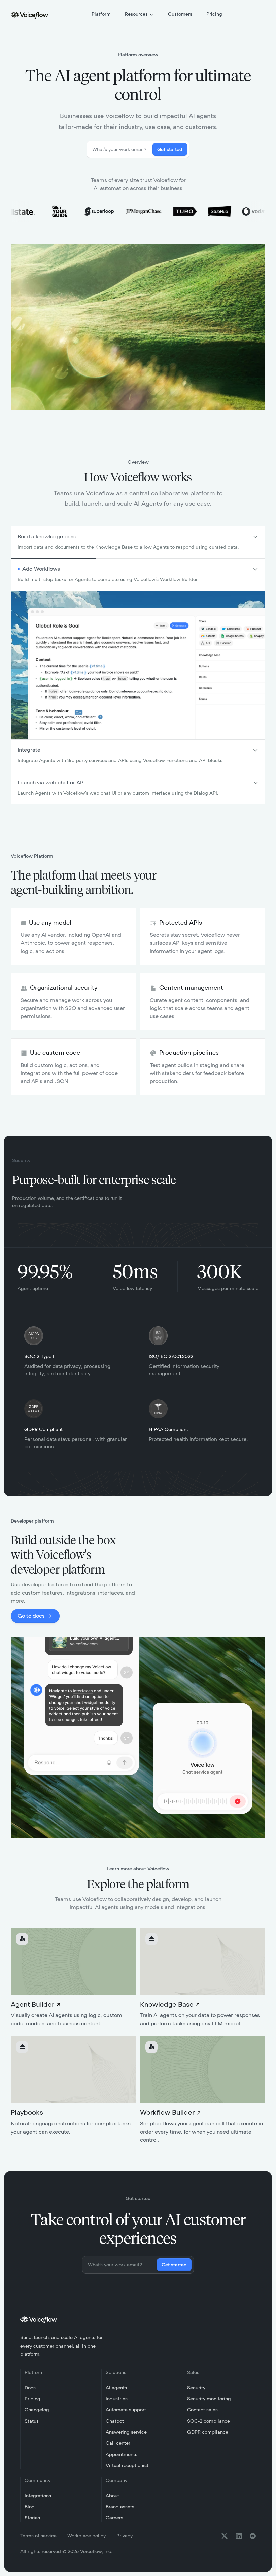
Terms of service (38, 2536)
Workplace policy (87, 2536)
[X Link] (225, 2536)
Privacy (125, 2536)
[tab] (138, 542)
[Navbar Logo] (30, 15)
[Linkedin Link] (239, 2536)
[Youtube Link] (253, 2536)
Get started (170, 150)
